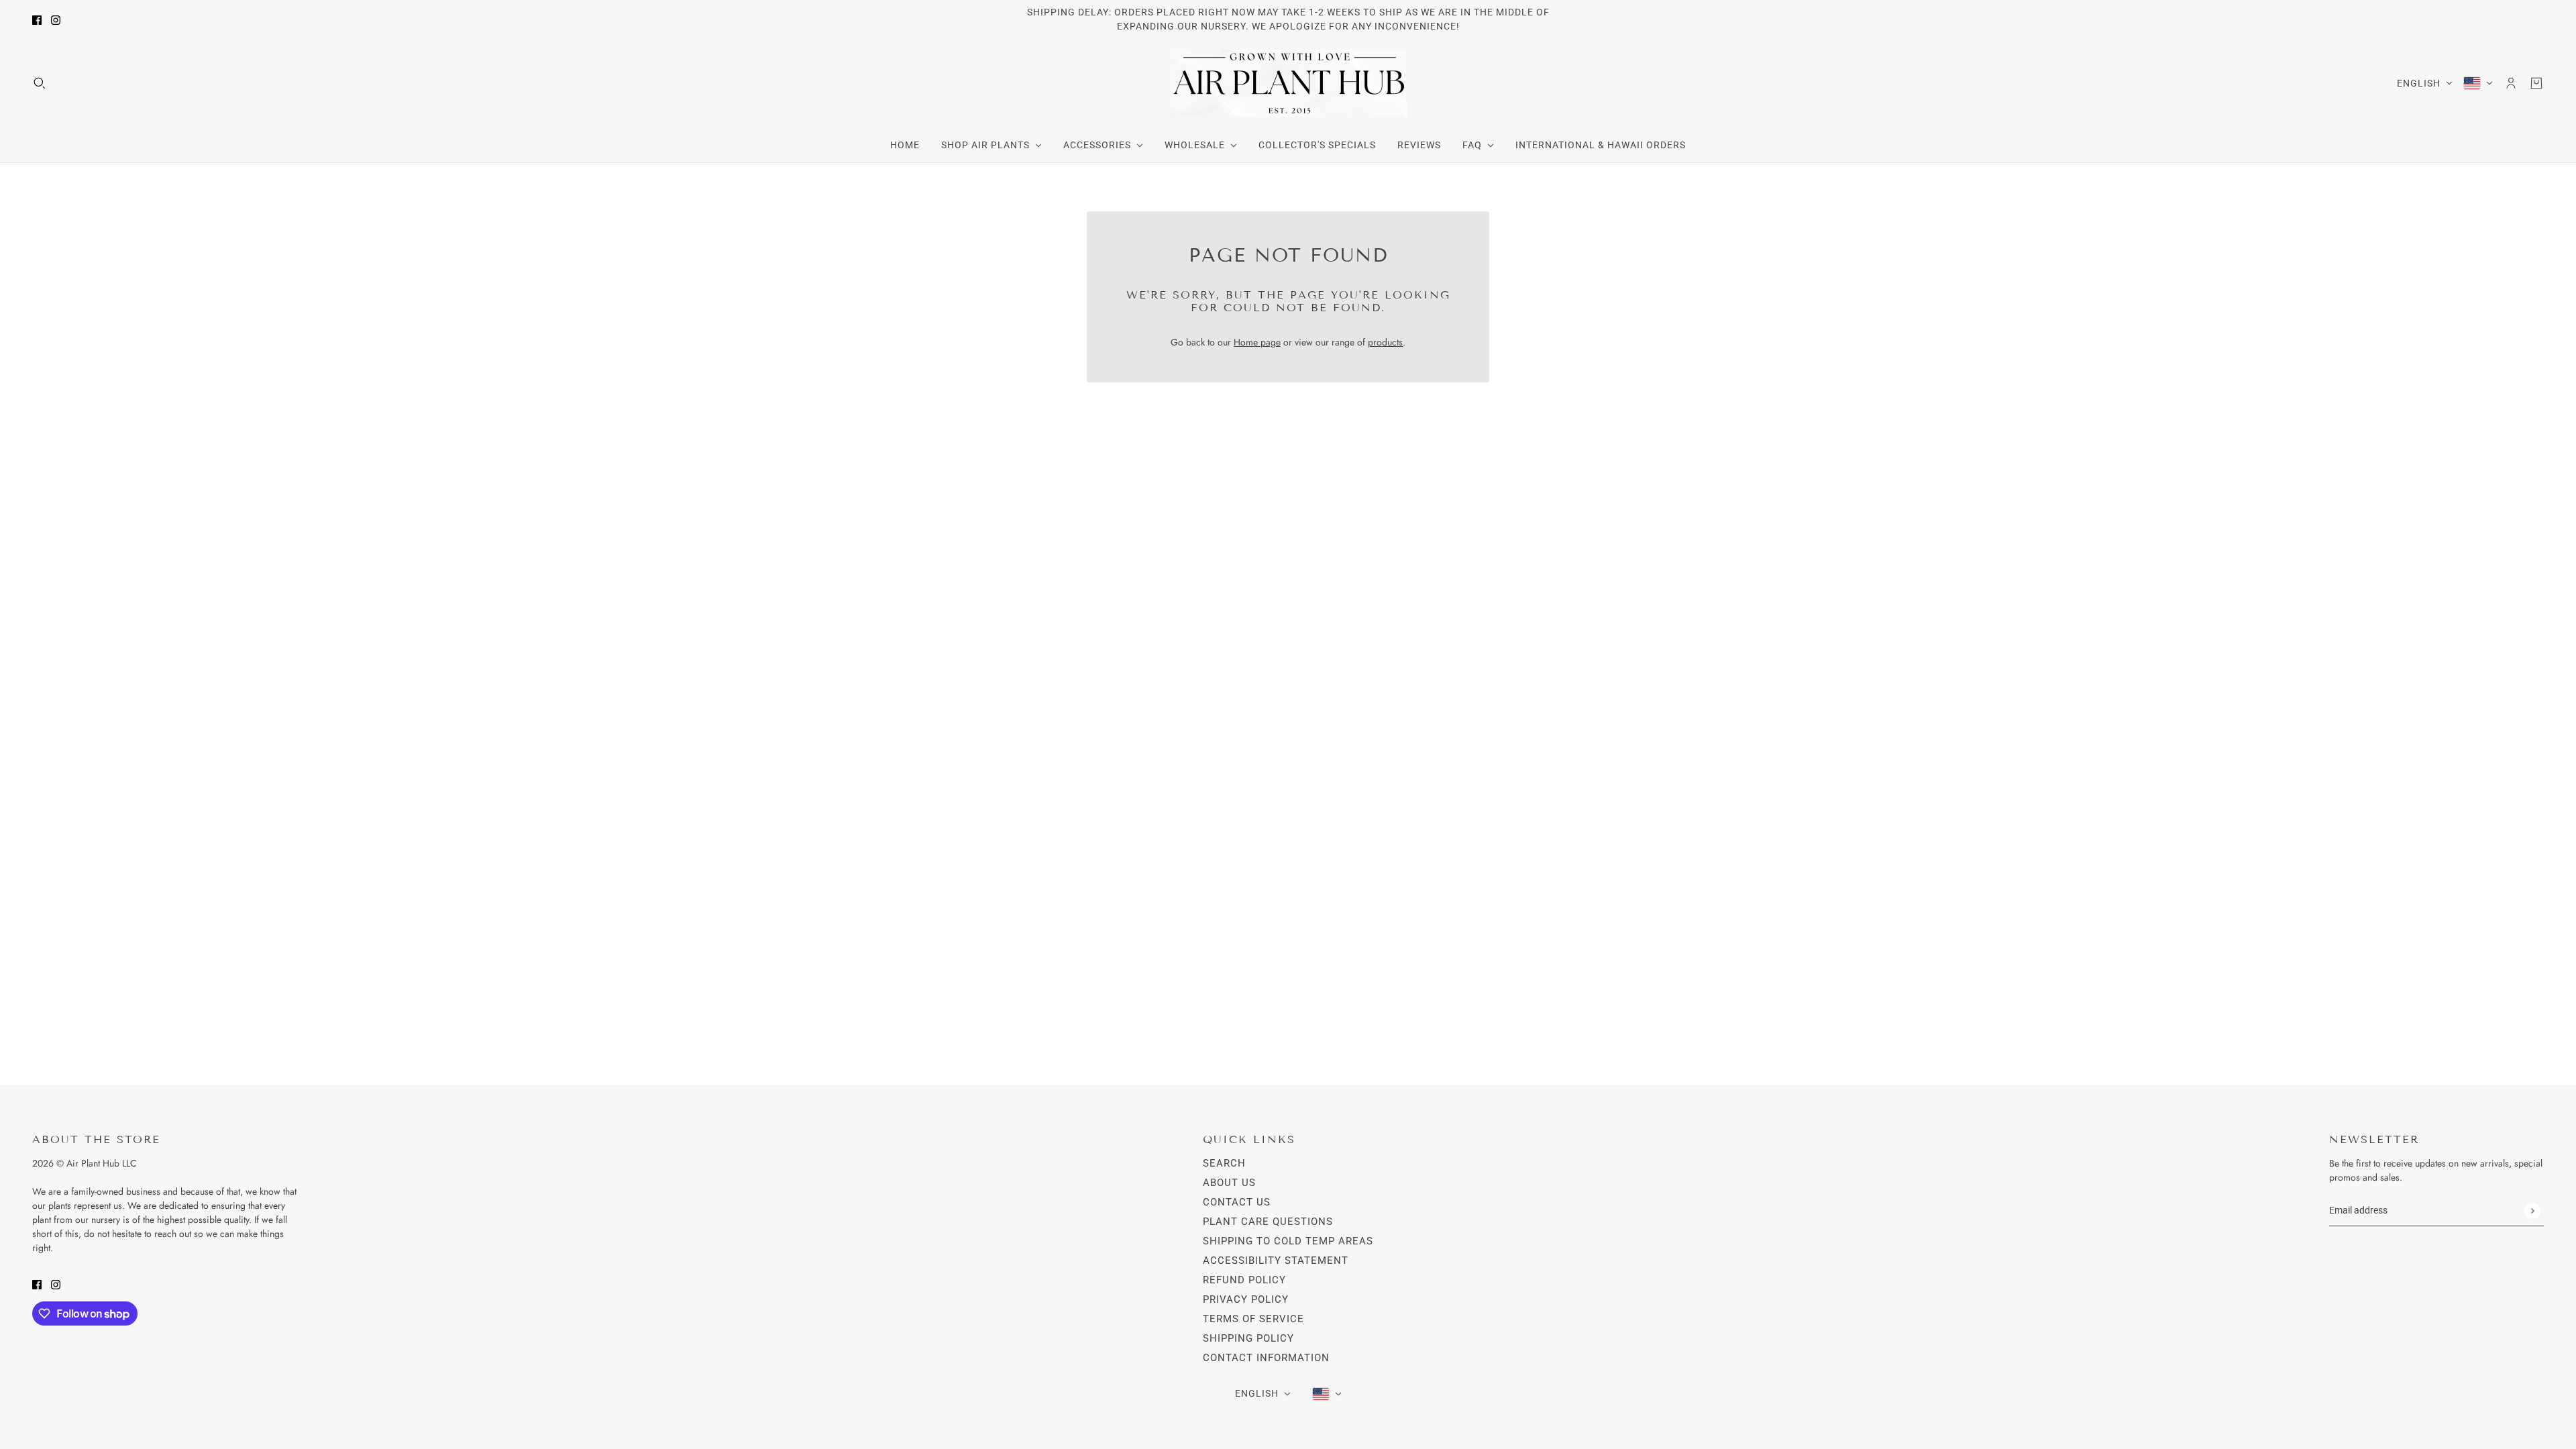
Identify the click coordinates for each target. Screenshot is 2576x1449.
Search (1224, 1163)
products (1385, 342)
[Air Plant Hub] (1288, 83)
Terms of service (1253, 1319)
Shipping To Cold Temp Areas (1288, 1241)
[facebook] (37, 20)
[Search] (40, 83)
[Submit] (2532, 1211)
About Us (1229, 1183)
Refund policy (1244, 1280)
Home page (1257, 342)
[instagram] (56, 20)
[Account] (2511, 83)
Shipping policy (1248, 1338)
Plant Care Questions (1268, 1222)
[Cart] (2536, 83)
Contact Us (1237, 1202)
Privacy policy (1246, 1299)
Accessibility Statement (1276, 1260)
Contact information (1266, 1358)
